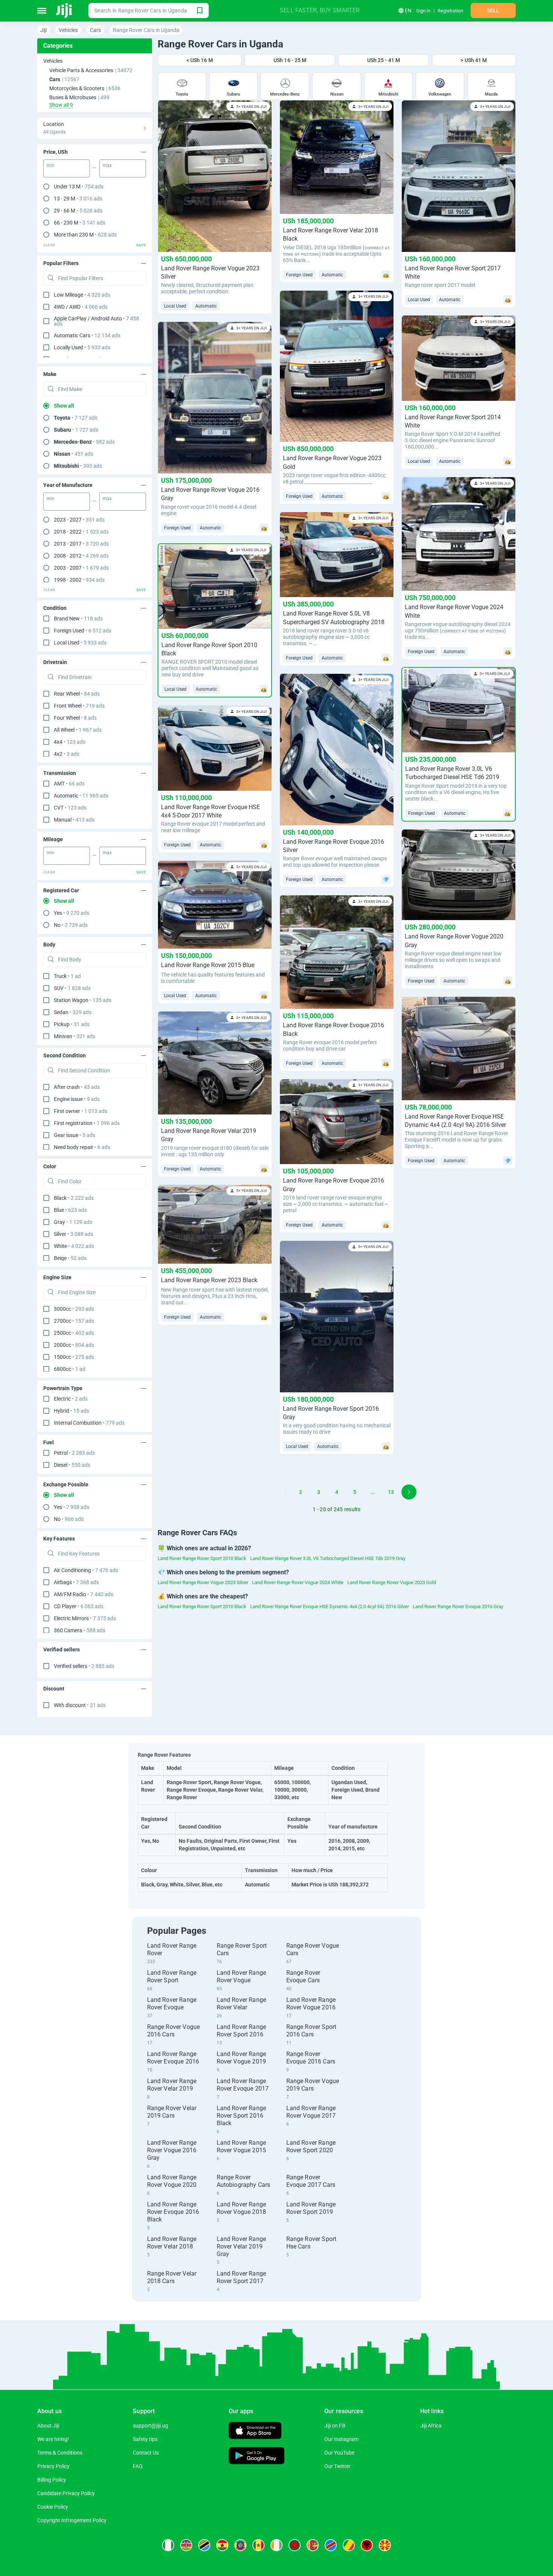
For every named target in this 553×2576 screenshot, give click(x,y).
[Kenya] (186, 2545)
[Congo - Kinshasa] (331, 2545)
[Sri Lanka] (313, 2545)
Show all (64, 406)
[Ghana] (222, 2545)
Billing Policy (52, 2480)
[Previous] (264, 1492)
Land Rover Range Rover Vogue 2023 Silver (203, 1582)
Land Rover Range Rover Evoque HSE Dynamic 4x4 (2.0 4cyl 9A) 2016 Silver (330, 1606)
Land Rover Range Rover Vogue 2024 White (298, 1582)
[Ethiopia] (240, 2545)
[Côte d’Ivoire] (276, 2545)
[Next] (409, 1492)
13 (391, 1492)
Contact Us (146, 2453)
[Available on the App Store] (255, 2431)
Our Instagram (341, 2439)
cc (74, 1309)
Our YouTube (339, 2453)
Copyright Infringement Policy (72, 2520)
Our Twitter (337, 2466)
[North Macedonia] (385, 2545)
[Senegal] (258, 2545)
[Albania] (367, 2545)
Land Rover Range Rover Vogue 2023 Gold (392, 1582)
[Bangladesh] (295, 2545)
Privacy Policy (53, 2466)
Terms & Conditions (60, 2453)
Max (107, 165)
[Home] (65, 11)
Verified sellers (84, 1666)
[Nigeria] (168, 2545)
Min (51, 165)
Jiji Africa (431, 2426)
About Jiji (48, 2426)
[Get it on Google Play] (257, 2457)
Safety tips (145, 2439)
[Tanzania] (204, 2545)
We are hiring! (53, 2439)
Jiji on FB (335, 2426)
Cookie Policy (53, 2507)
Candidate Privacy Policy (66, 2493)
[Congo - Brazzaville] (349, 2545)
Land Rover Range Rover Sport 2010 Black (202, 1558)
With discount (80, 1705)
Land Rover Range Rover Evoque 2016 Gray (458, 1606)
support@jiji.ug (150, 2426)
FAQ (138, 2466)
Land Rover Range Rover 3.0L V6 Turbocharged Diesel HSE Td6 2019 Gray (328, 1558)
